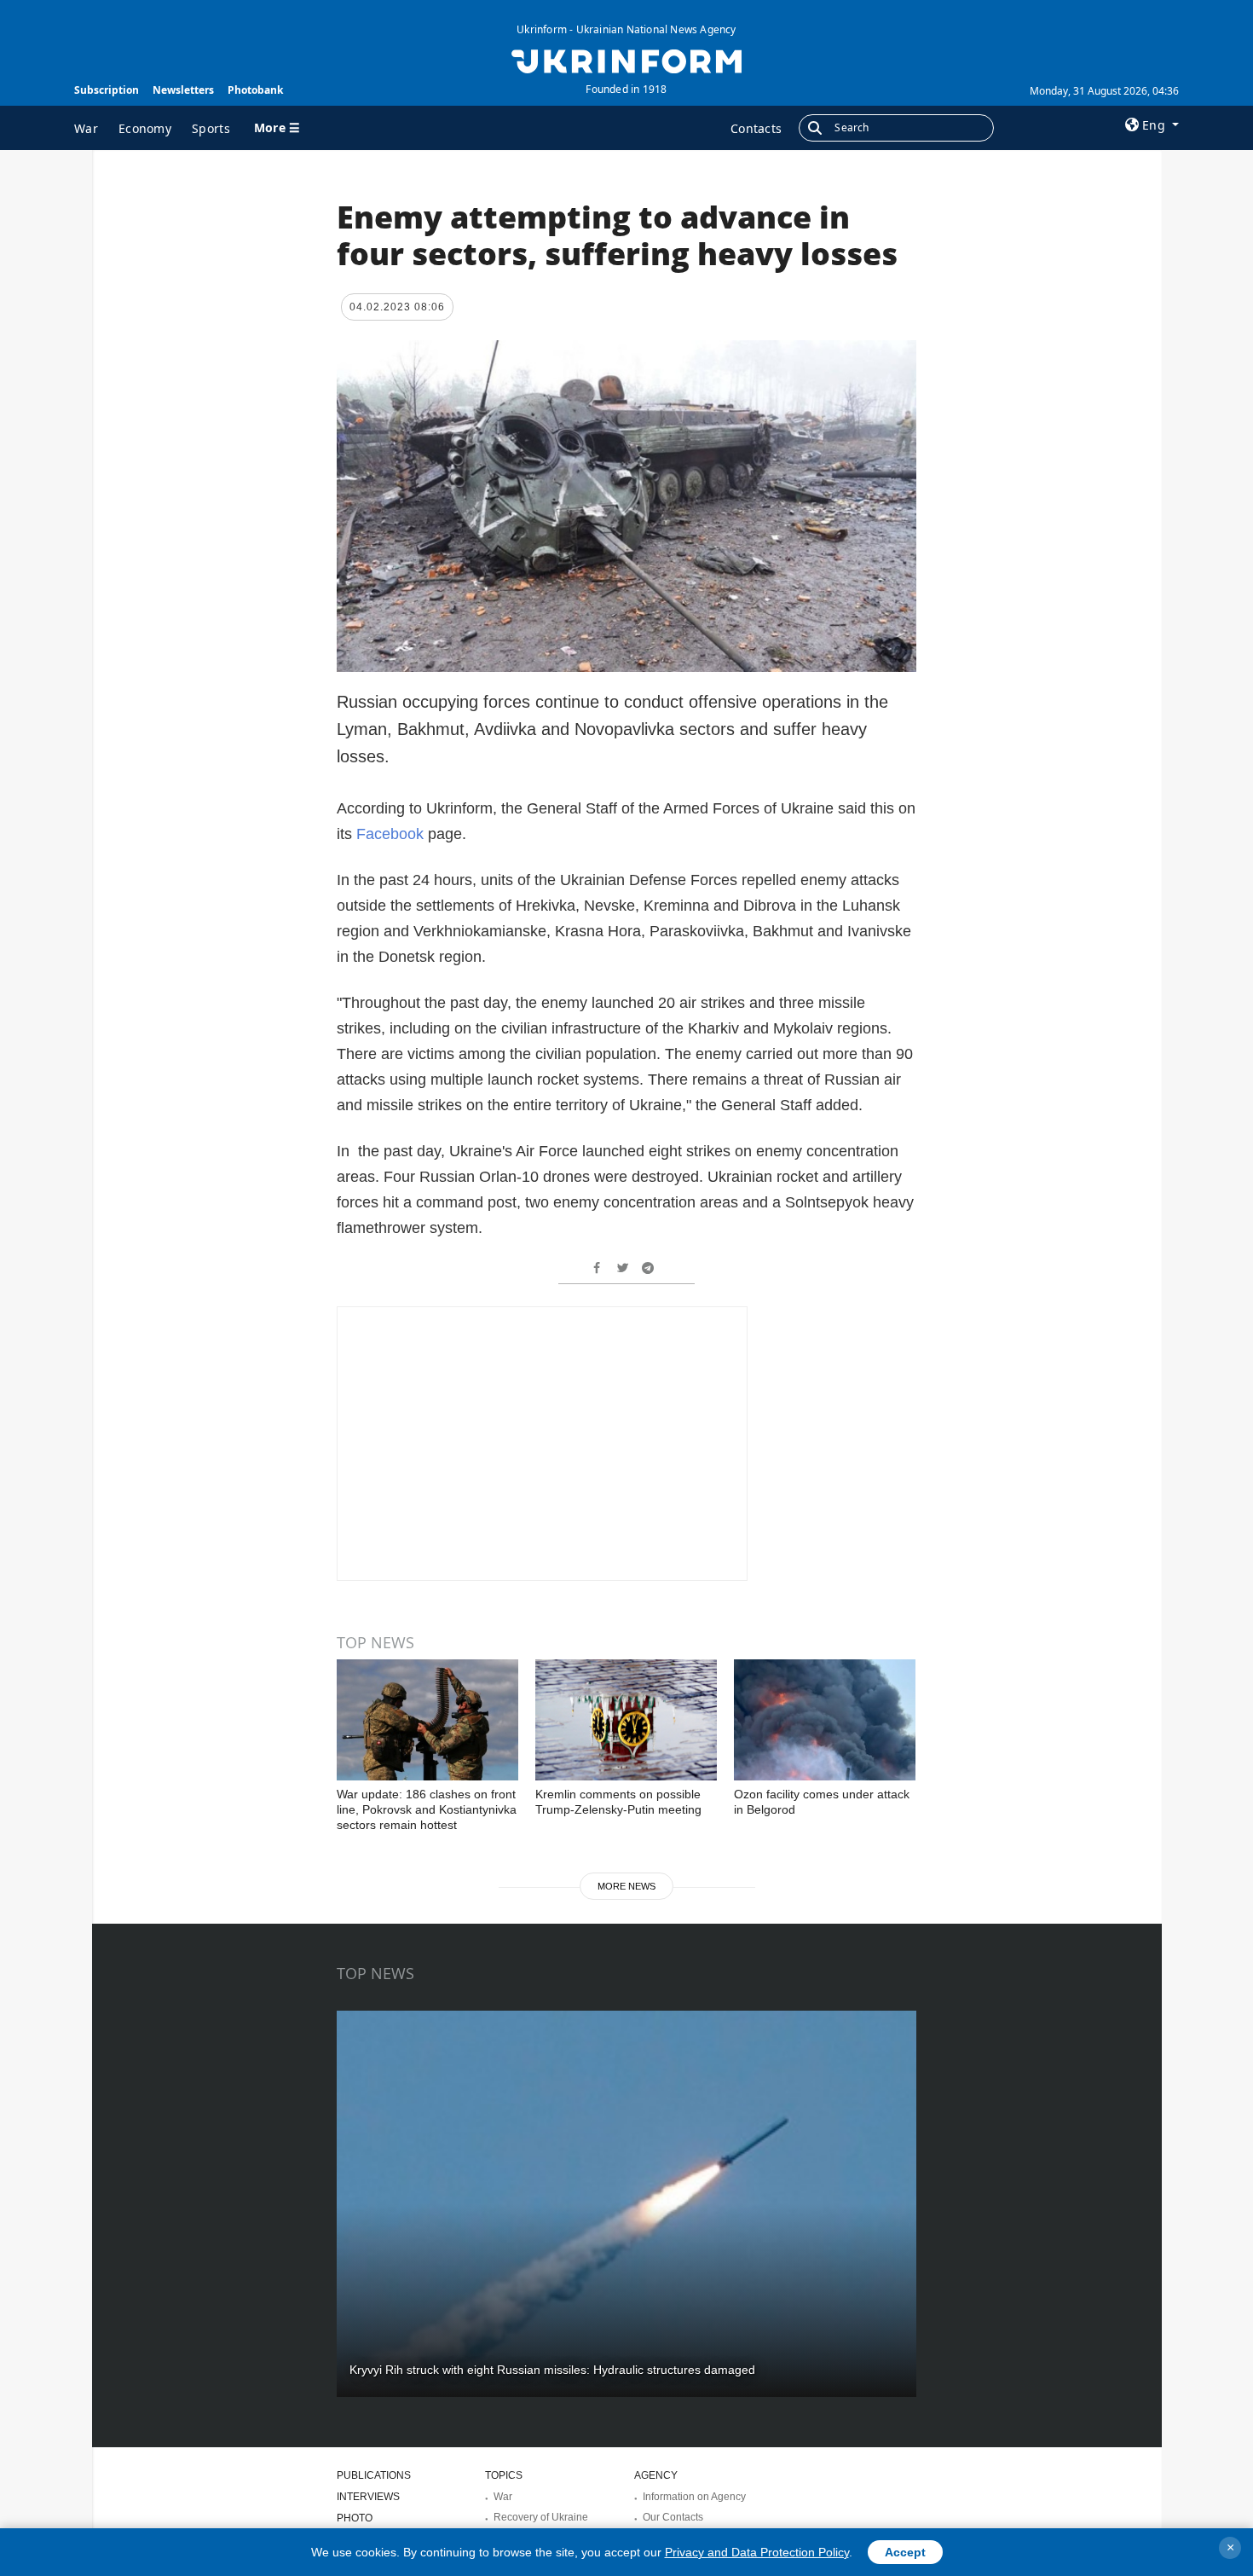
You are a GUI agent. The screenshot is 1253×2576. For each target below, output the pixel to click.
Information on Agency (694, 2497)
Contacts (756, 128)
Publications (374, 2475)
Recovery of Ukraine (541, 2517)
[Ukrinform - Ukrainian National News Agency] (626, 60)
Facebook (392, 834)
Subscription (107, 90)
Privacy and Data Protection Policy (757, 2552)
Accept (905, 2552)
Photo (355, 2518)
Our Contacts (673, 2517)
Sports (211, 128)
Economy (145, 128)
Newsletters (183, 90)
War (86, 128)
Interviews (368, 2497)
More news (626, 1886)
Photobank (255, 90)
